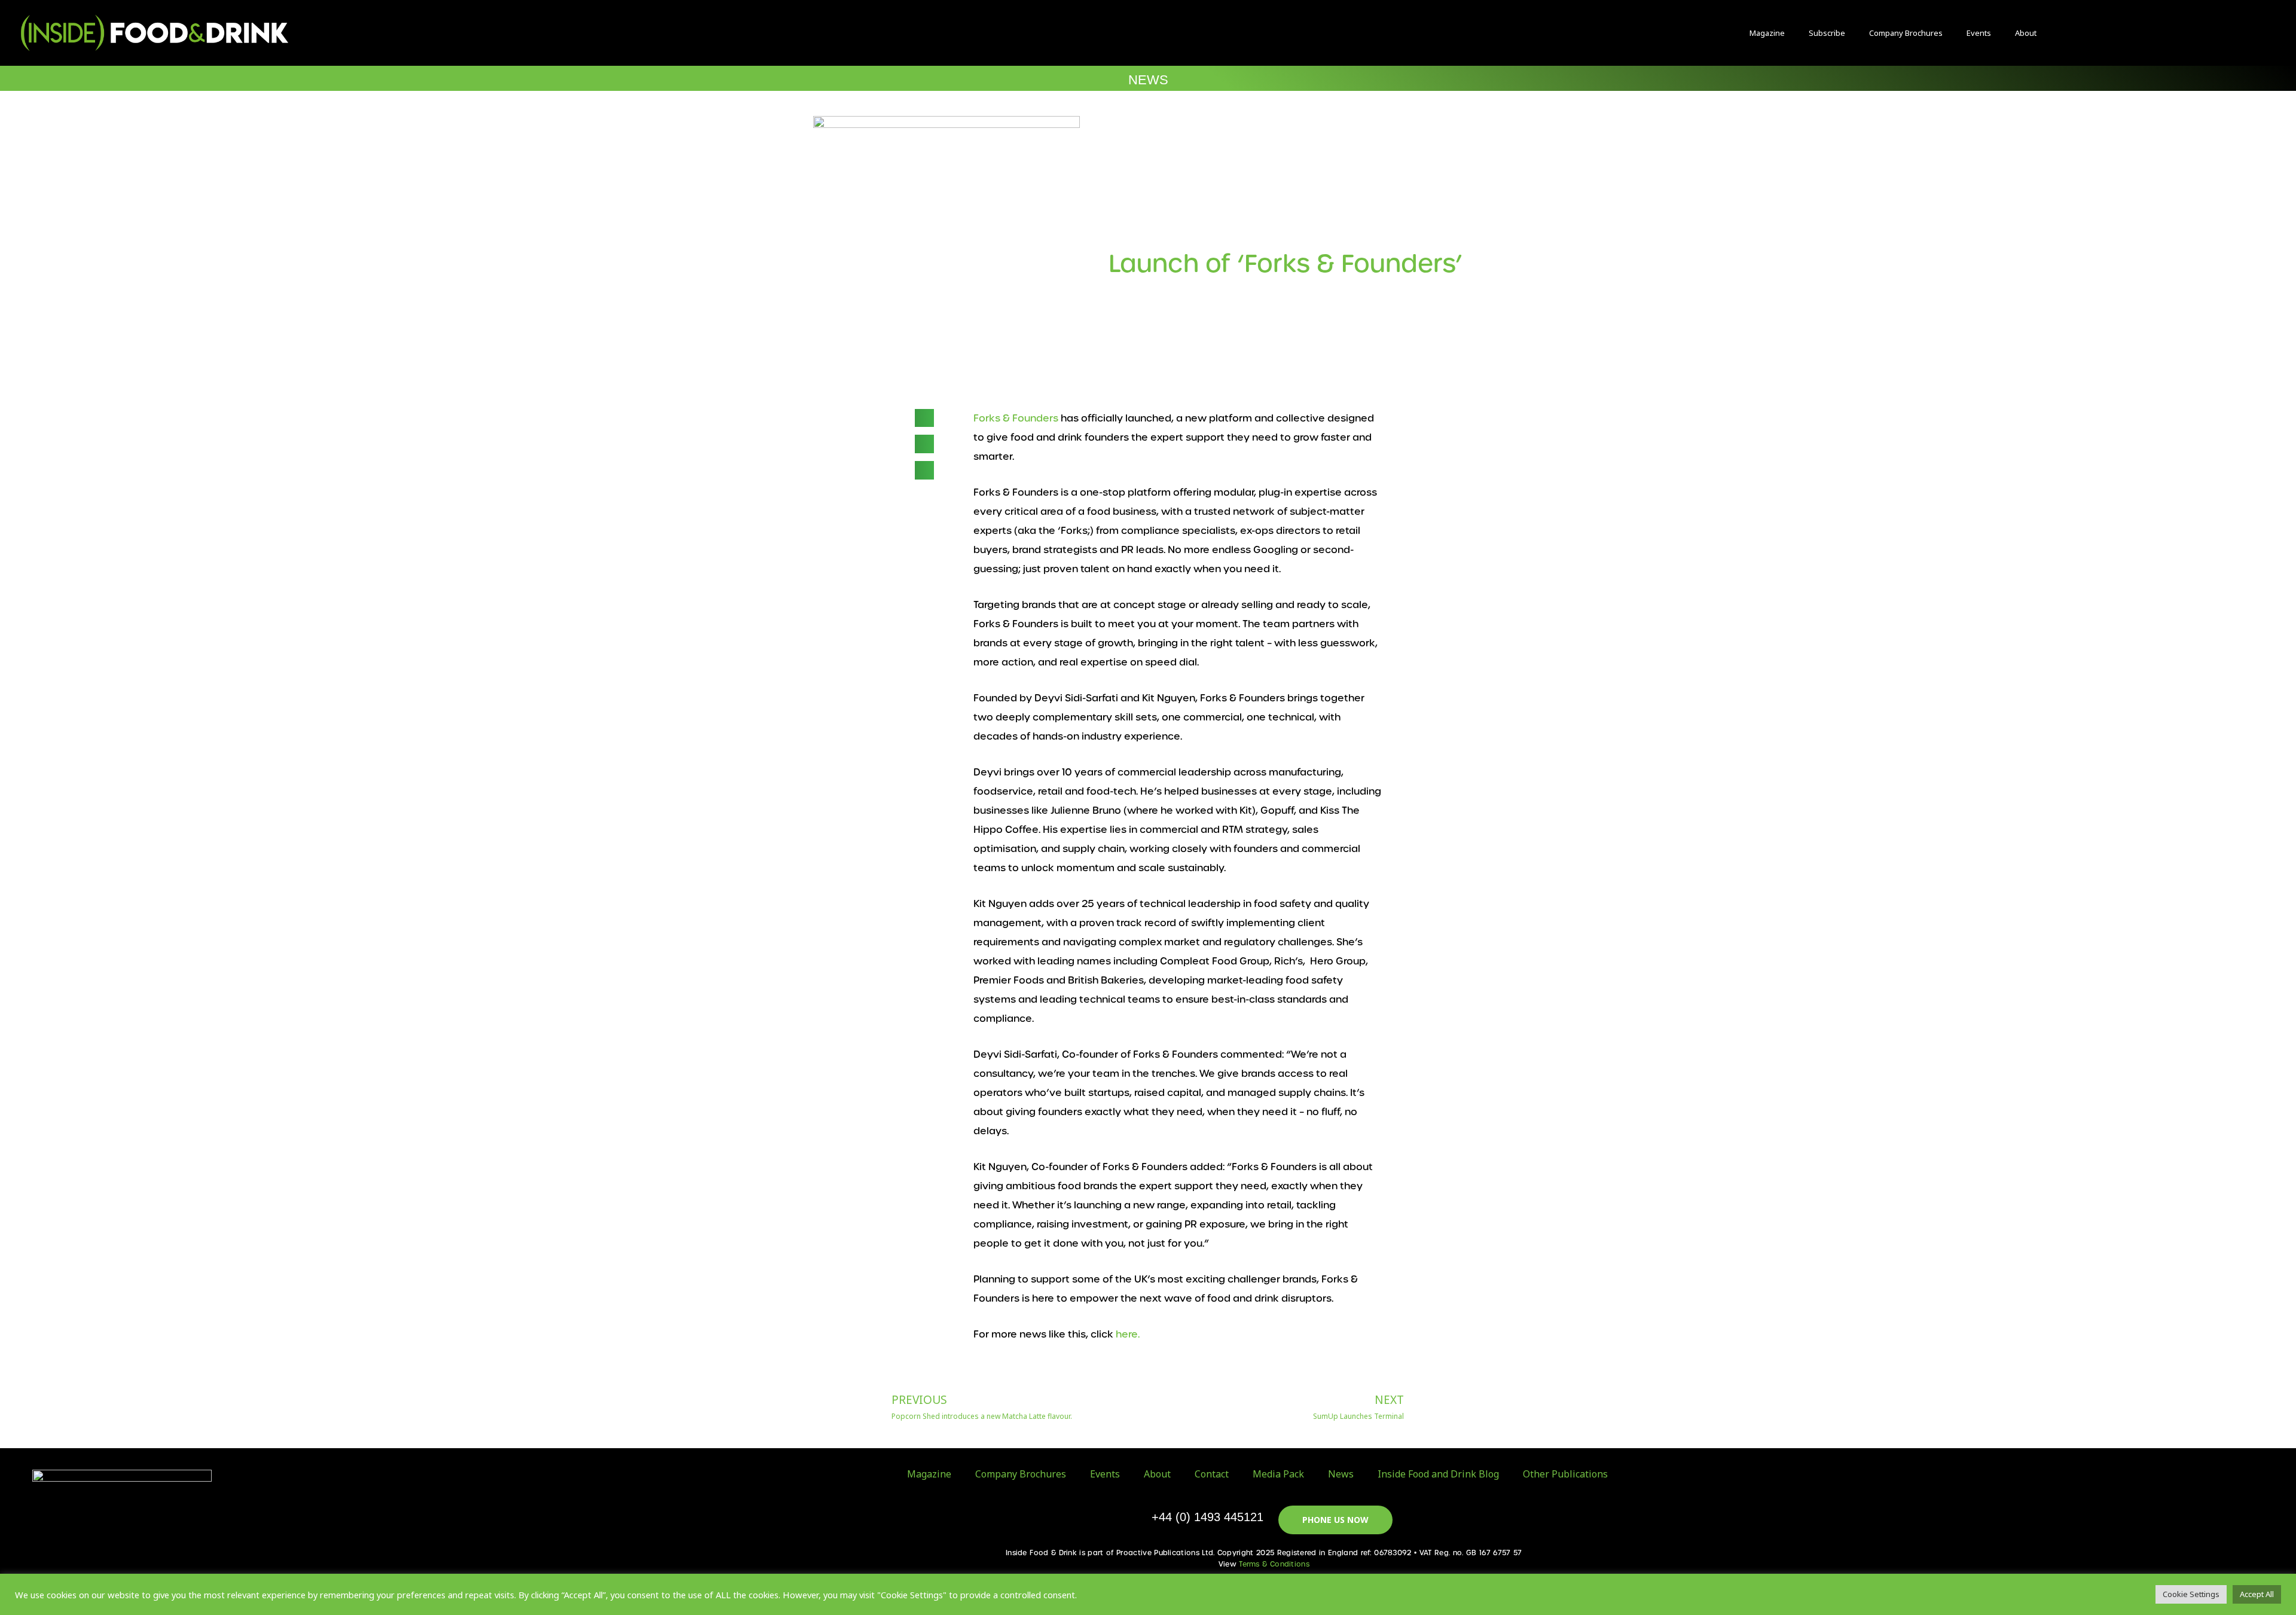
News (1341, 1474)
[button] (2102, 33)
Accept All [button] (2257, 1594)
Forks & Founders (1016, 418)
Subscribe (1827, 33)
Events (1979, 33)
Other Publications (1565, 1474)
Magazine (1767, 33)
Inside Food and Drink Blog (1438, 1474)
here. (1128, 1334)
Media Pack (1278, 1474)
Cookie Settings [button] (2191, 1594)
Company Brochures (1906, 33)
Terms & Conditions (1274, 1564)
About (2026, 33)
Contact (1212, 1474)
